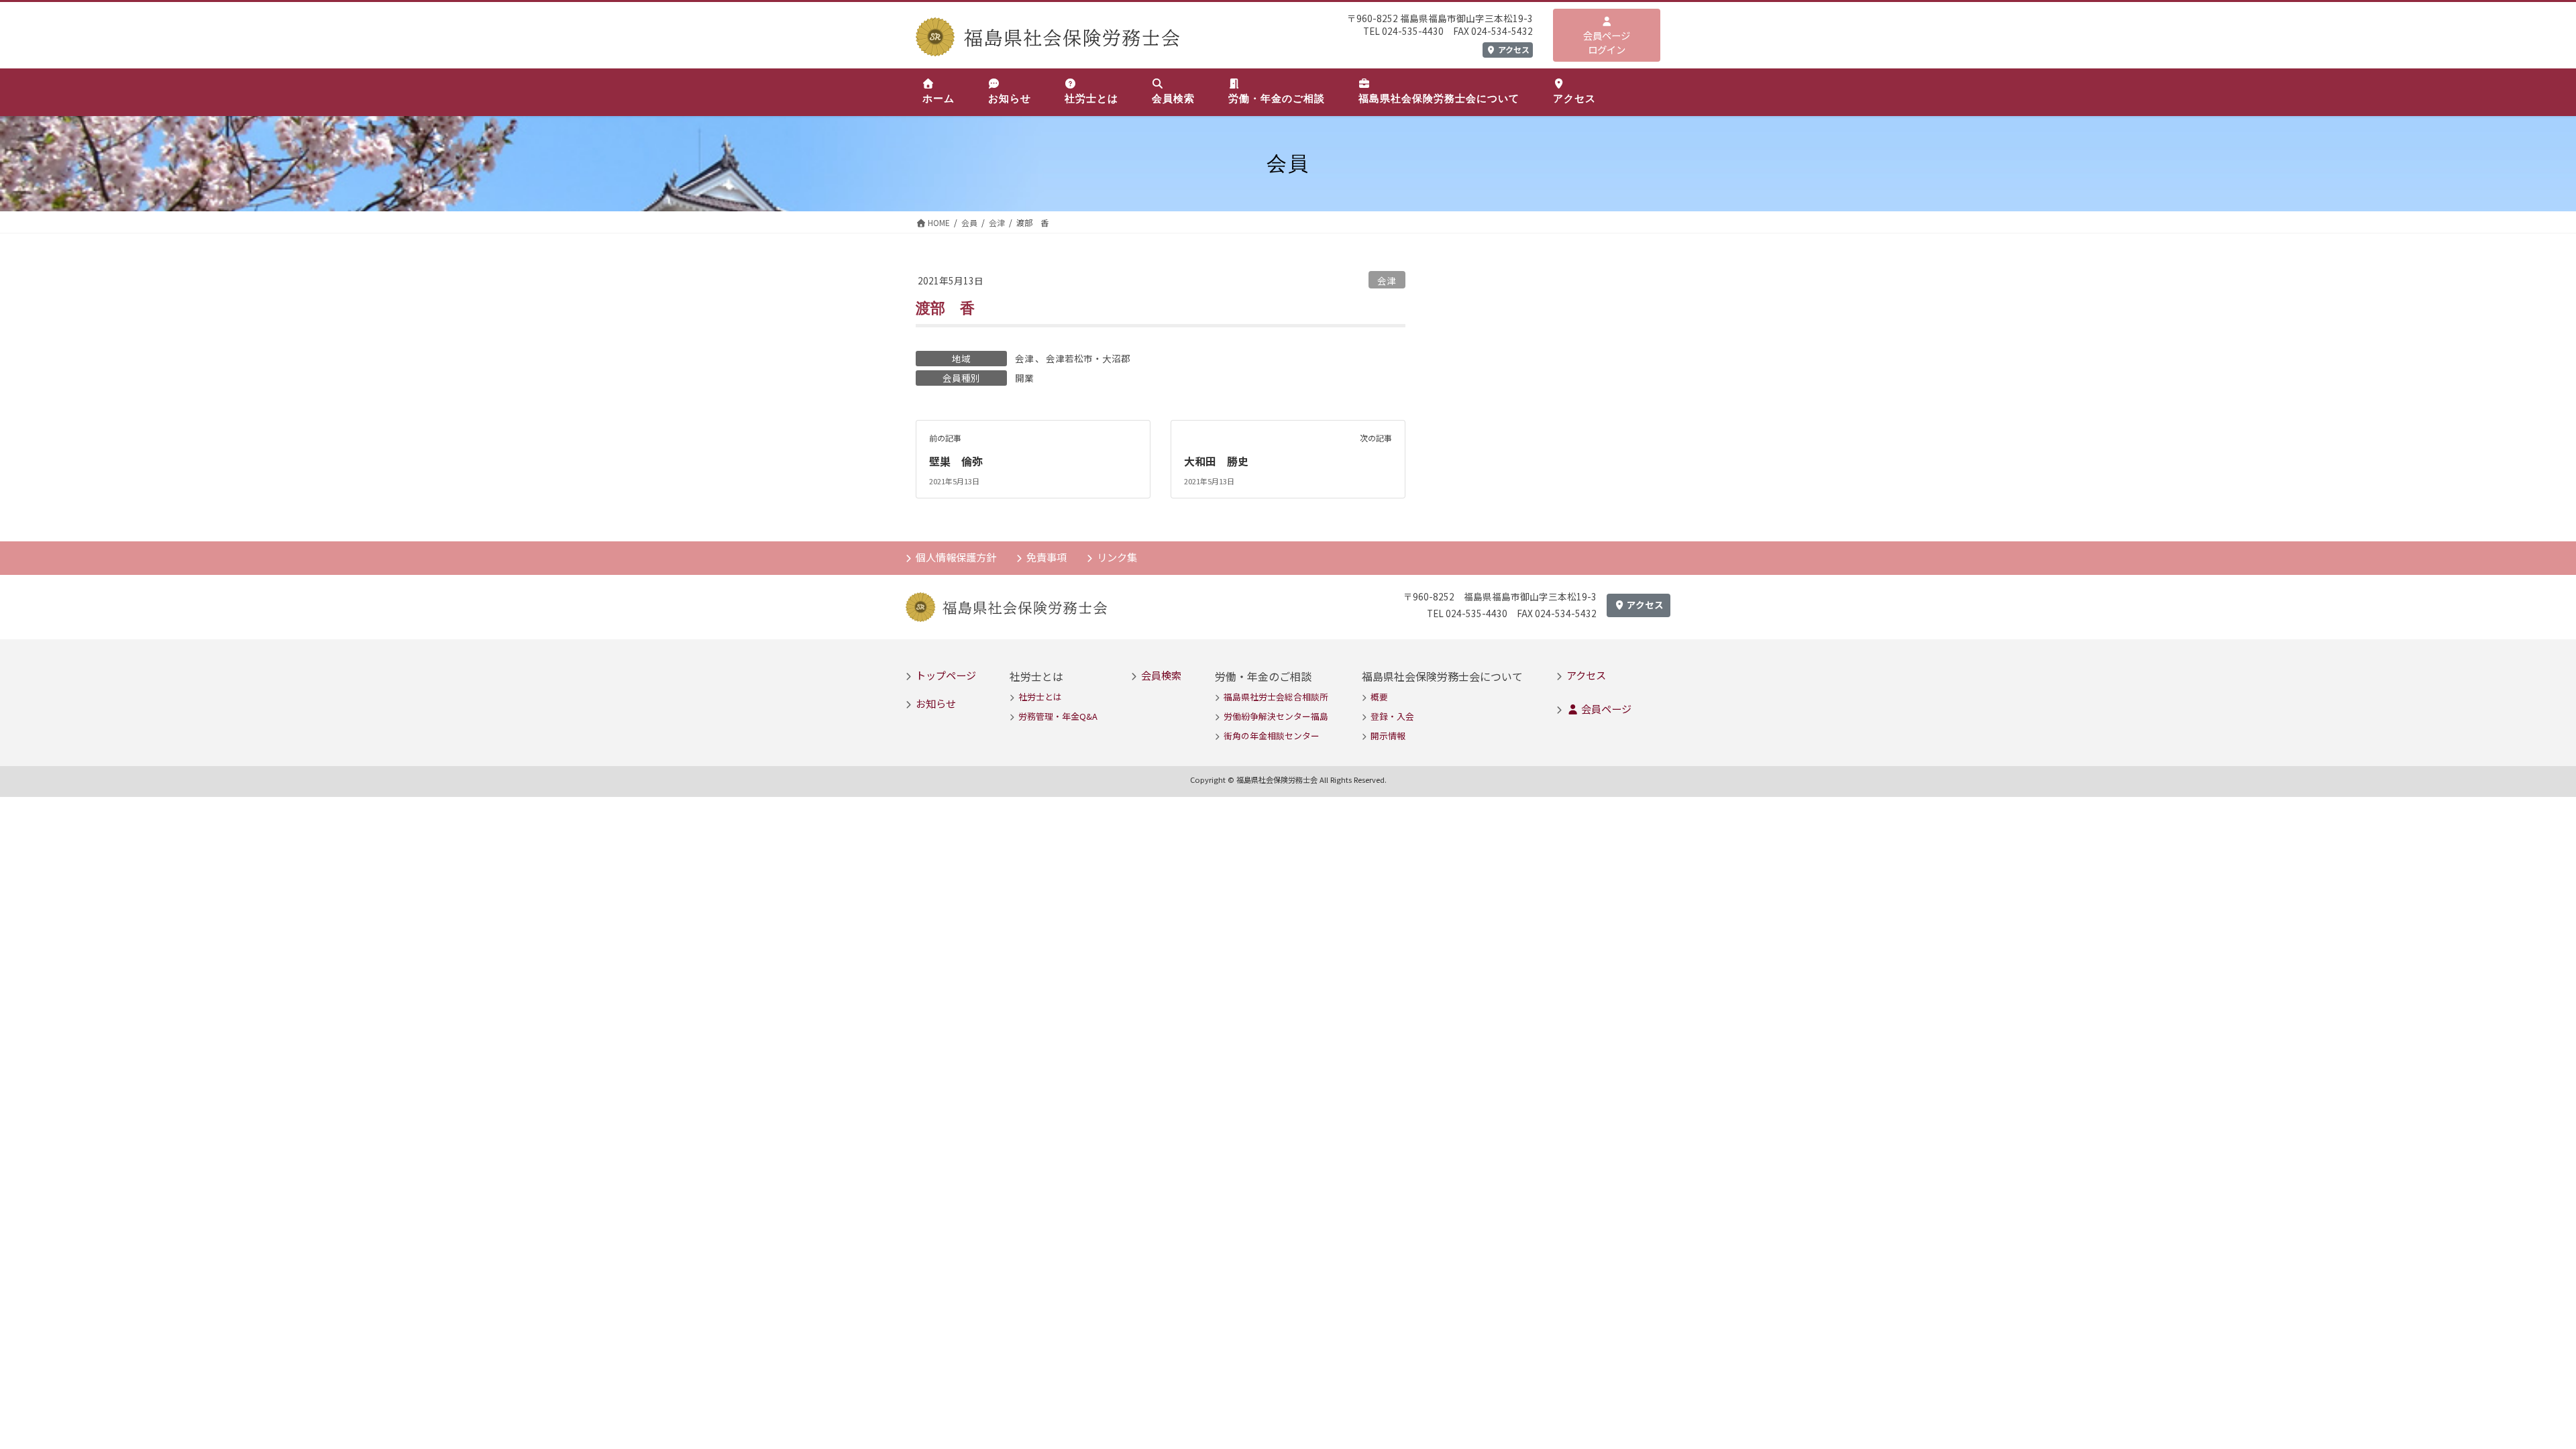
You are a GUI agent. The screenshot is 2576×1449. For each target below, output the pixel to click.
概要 (1379, 697)
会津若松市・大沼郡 (1088, 358)
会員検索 (1161, 675)
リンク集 (1117, 557)
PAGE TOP (2510, 1393)
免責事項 (1046, 557)
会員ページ (1605, 708)
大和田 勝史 (1216, 461)
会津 (1387, 280)
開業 (1024, 378)
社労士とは (1040, 697)
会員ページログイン (1607, 43)
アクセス (1513, 49)
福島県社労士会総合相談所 (1276, 697)
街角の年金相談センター (1272, 736)
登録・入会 (1392, 716)
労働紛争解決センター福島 (1276, 716)
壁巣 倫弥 (956, 461)
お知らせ (936, 703)
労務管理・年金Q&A (1058, 716)
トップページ (946, 675)
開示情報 (1388, 736)
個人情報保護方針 (956, 557)
